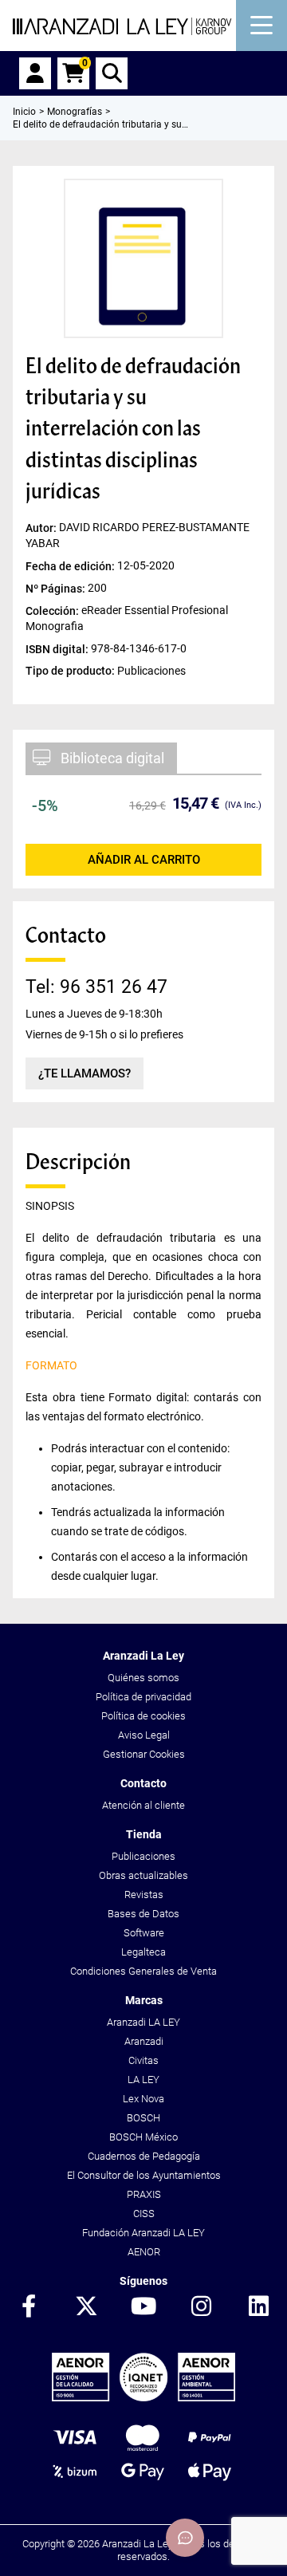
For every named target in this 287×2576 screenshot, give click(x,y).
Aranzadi (144, 2041)
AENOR (144, 2252)
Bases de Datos (143, 1914)
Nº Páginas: (57, 588)
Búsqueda (112, 73)
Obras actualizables (143, 1875)
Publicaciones (143, 1856)
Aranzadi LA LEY (143, 2022)
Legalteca (143, 1952)
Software (144, 1933)
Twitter (86, 2307)
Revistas (144, 1895)
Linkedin (258, 2307)
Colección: (53, 610)
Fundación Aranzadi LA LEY (143, 2233)
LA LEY (143, 2080)
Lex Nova (143, 2099)
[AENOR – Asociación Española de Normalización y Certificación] (143, 2398)
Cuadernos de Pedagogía (144, 2156)
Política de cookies (143, 1716)
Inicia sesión (35, 73)
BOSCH (143, 2118)
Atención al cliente (143, 1805)
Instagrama (201, 2307)
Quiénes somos (143, 1678)
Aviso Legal (144, 1735)
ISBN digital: (58, 648)
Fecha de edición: (71, 565)
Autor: (42, 527)
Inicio (24, 112)
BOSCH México (143, 2137)
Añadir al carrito (144, 860)
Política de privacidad (143, 1697)
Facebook (29, 2307)
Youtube (143, 2307)
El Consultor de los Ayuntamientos (144, 2175)
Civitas (143, 2060)
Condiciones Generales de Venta (143, 1971)
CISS (144, 2214)
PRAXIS (144, 2194)
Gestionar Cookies (144, 1754)
